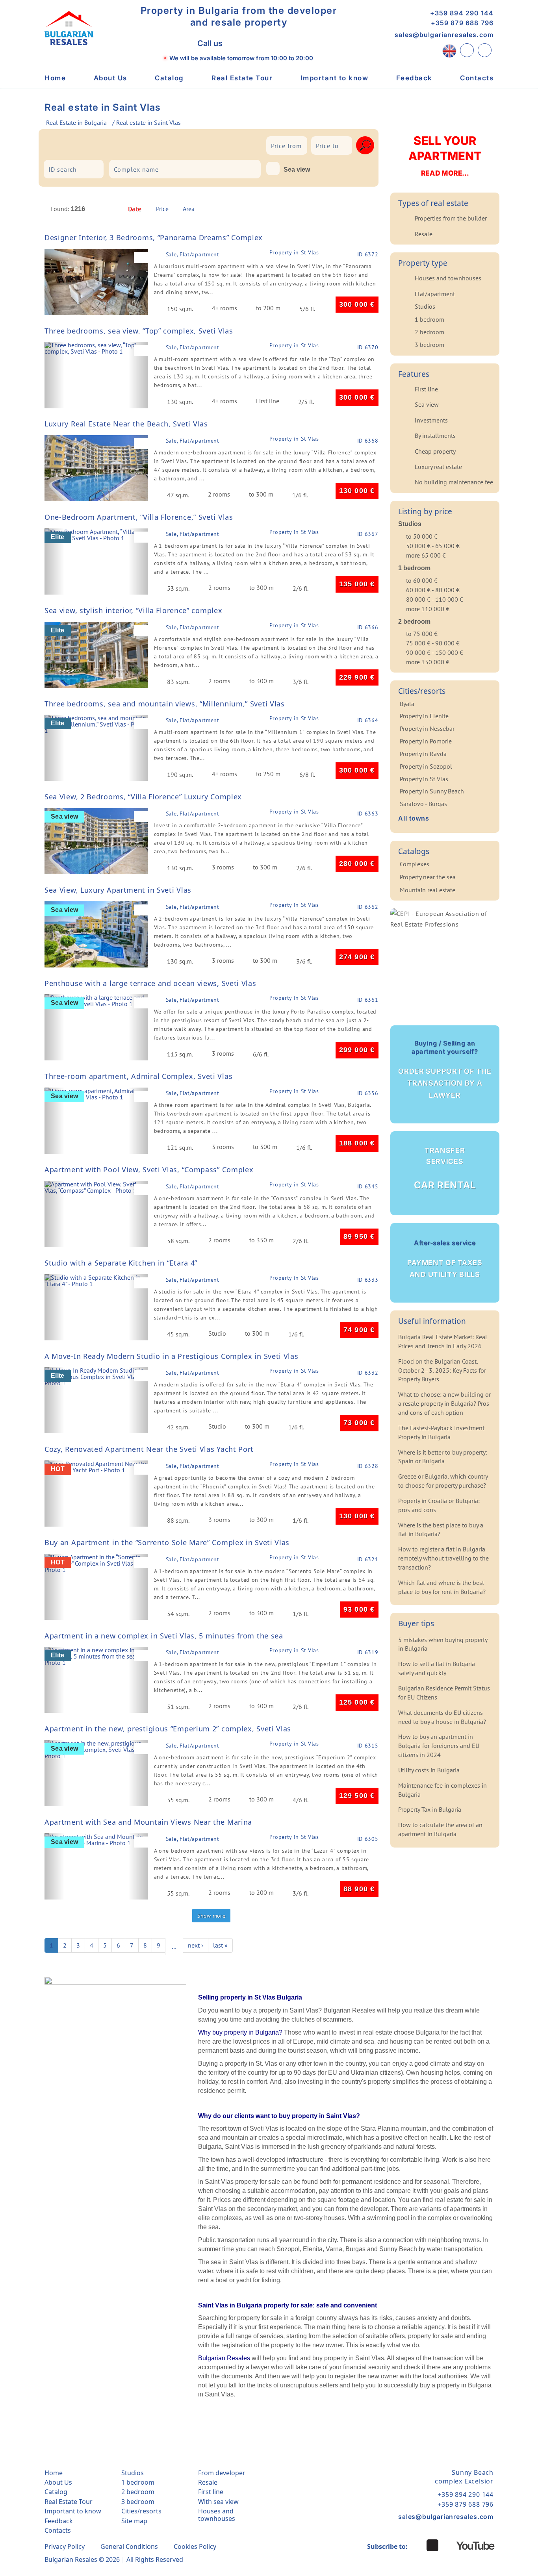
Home (55, 78)
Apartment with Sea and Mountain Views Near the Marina (148, 1822)
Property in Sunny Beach (432, 791)
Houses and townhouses (448, 278)
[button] (54, 282)
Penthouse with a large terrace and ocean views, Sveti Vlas (150, 983)
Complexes (415, 864)
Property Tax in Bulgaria (430, 1809)
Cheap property (435, 451)
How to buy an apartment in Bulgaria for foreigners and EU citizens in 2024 (439, 1746)
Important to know (335, 78)
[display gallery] (367, 211)
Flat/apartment (435, 294)
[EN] (449, 50)
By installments (435, 436)
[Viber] (238, 43)
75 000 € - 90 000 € (433, 643)
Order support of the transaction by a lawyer (445, 1069)
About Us (110, 78)
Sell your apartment (445, 155)
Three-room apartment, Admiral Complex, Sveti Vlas (138, 1076)
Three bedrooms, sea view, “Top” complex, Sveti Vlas (139, 331)
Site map (134, 2521)
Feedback (414, 78)
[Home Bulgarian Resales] (69, 28)
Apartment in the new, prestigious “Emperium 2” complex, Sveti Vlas (168, 1729)
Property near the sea (428, 877)
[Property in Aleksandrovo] (70, 144)
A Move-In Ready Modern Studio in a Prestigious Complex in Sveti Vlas (172, 1356)
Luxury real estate (438, 467)
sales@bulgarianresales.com (444, 35)
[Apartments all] (141, 144)
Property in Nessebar (427, 728)
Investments (431, 420)
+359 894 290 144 (462, 13)
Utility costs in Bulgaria (429, 1770)
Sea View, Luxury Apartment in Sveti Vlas (118, 890)
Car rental (445, 1169)
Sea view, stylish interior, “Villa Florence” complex (133, 610)
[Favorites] (485, 50)
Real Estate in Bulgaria (76, 122)
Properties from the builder (451, 218)
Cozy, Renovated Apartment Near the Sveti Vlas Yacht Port (149, 1449)
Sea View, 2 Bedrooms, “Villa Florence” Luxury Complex (143, 797)
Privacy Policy (65, 2546)
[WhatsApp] (255, 44)
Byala (407, 704)
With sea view (218, 2502)
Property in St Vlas (294, 253)
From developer (222, 2473)
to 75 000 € (422, 634)
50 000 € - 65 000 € (433, 546)
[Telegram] (273, 44)
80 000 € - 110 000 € (435, 599)
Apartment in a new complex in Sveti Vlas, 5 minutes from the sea (164, 1636)
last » (220, 1945)
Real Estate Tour (242, 78)
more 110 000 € (428, 609)
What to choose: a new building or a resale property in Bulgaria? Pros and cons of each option (444, 1403)
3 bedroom (429, 345)
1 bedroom (429, 319)
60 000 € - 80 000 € (433, 590)
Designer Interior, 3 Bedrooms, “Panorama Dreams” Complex (154, 237)
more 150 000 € (428, 662)
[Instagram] (417, 2545)
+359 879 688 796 (462, 23)
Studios (425, 306)
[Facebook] (432, 2545)
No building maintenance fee (454, 482)
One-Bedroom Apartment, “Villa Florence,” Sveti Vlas (139, 517)
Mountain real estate (428, 890)
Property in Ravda (423, 754)
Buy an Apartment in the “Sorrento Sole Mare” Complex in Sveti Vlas (167, 1542)
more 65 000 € (426, 555)
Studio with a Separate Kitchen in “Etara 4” (121, 1263)
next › (196, 1945)
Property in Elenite (424, 716)
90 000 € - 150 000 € (435, 652)
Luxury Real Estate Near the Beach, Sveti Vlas (126, 424)
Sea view (297, 170)
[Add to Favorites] (143, 258)
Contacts (477, 78)
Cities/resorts (141, 2511)
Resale (424, 234)
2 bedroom (429, 332)
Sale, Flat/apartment (193, 254)
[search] (365, 145)
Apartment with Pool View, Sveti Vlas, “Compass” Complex (149, 1169)
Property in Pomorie (426, 741)
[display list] (354, 211)
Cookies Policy (195, 2546)
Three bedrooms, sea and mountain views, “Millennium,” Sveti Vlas (165, 704)
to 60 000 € (422, 580)
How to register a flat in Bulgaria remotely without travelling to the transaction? (443, 1558)
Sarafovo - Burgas (423, 804)
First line (426, 389)
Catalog (169, 78)
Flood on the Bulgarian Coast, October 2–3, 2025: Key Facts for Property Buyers (442, 1370)
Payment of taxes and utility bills (445, 1259)
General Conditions (129, 2546)
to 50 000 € (422, 536)
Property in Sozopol (426, 766)
